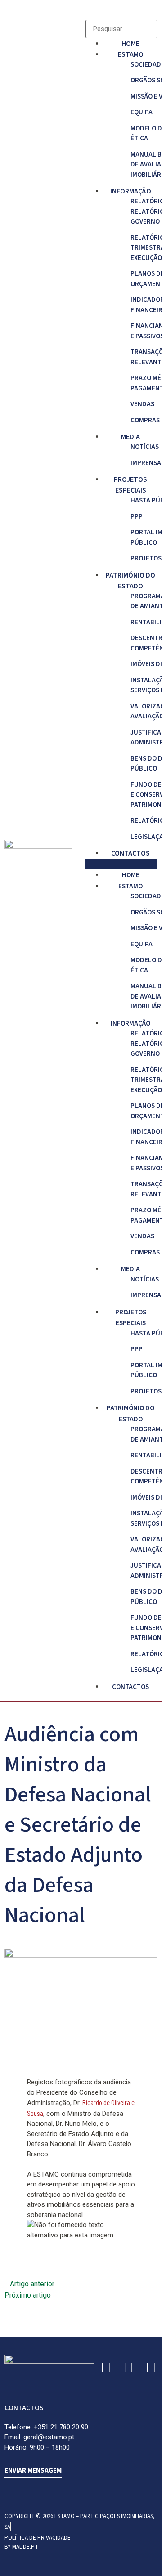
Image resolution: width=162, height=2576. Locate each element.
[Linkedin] (106, 2367)
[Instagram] (128, 2367)
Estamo (131, 54)
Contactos (130, 853)
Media (130, 437)
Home (130, 44)
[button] (121, 864)
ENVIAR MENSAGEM (33, 2471)
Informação (131, 191)
